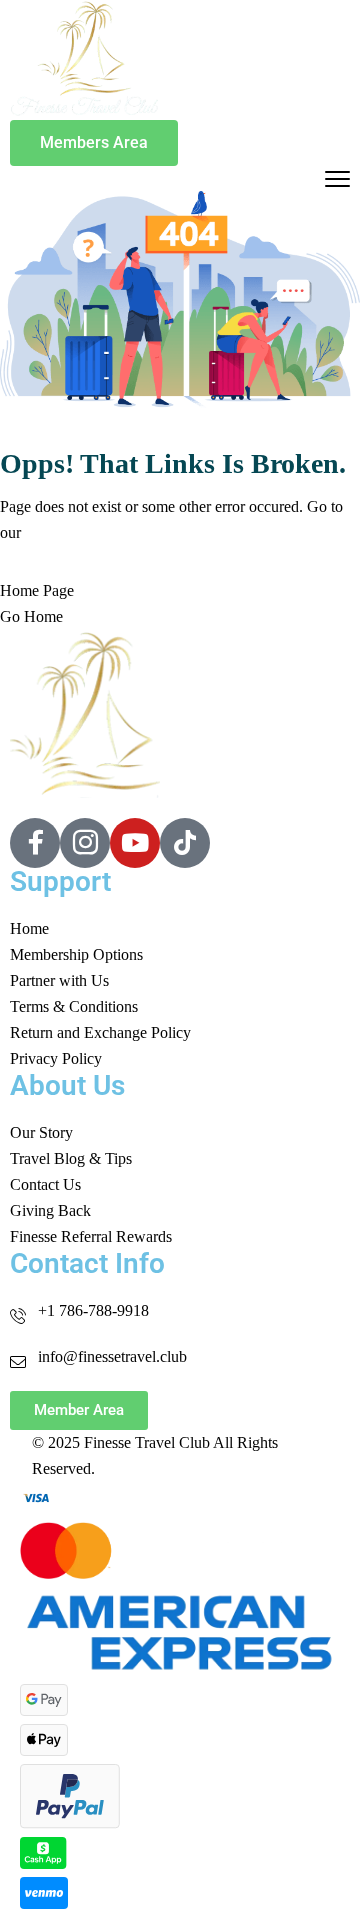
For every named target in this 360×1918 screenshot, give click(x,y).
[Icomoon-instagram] (85, 843)
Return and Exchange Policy (100, 1032)
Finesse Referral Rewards (91, 1236)
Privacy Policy (56, 1058)
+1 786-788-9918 (93, 1310)
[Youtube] (135, 843)
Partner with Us (59, 980)
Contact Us (45, 1184)
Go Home (31, 616)
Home (29, 928)
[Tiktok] (185, 843)
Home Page (37, 590)
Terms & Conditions (74, 1006)
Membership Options (76, 954)
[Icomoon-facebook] (35, 843)
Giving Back (50, 1210)
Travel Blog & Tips (71, 1158)
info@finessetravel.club (112, 1356)
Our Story (41, 1132)
